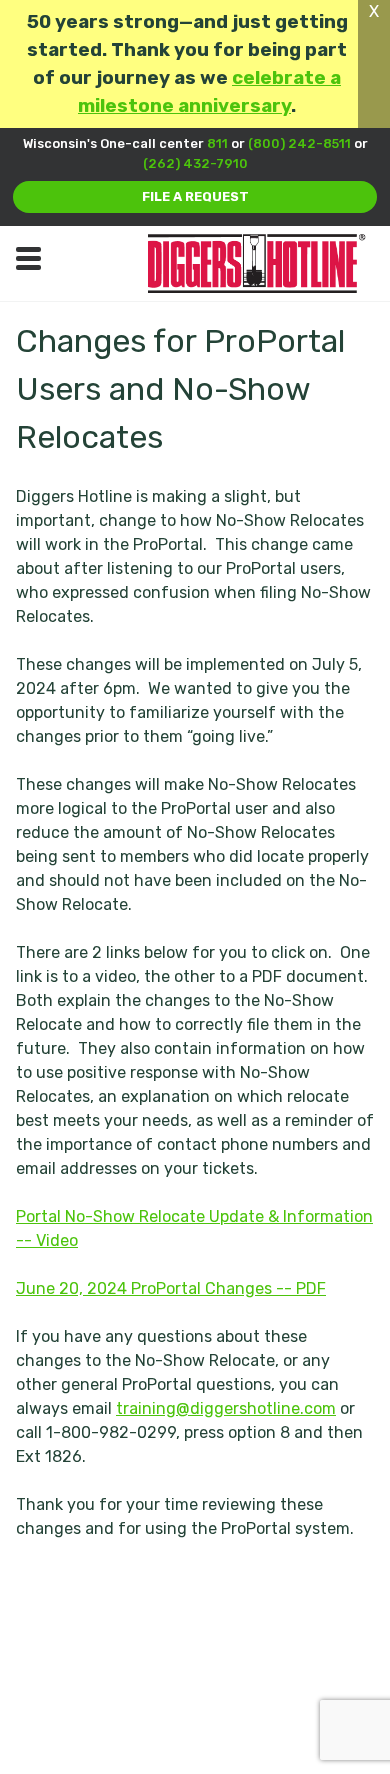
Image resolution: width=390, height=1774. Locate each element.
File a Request (195, 196)
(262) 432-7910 (195, 163)
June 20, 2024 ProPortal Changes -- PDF (171, 1288)
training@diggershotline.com (226, 1408)
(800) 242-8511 (299, 143)
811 (217, 143)
